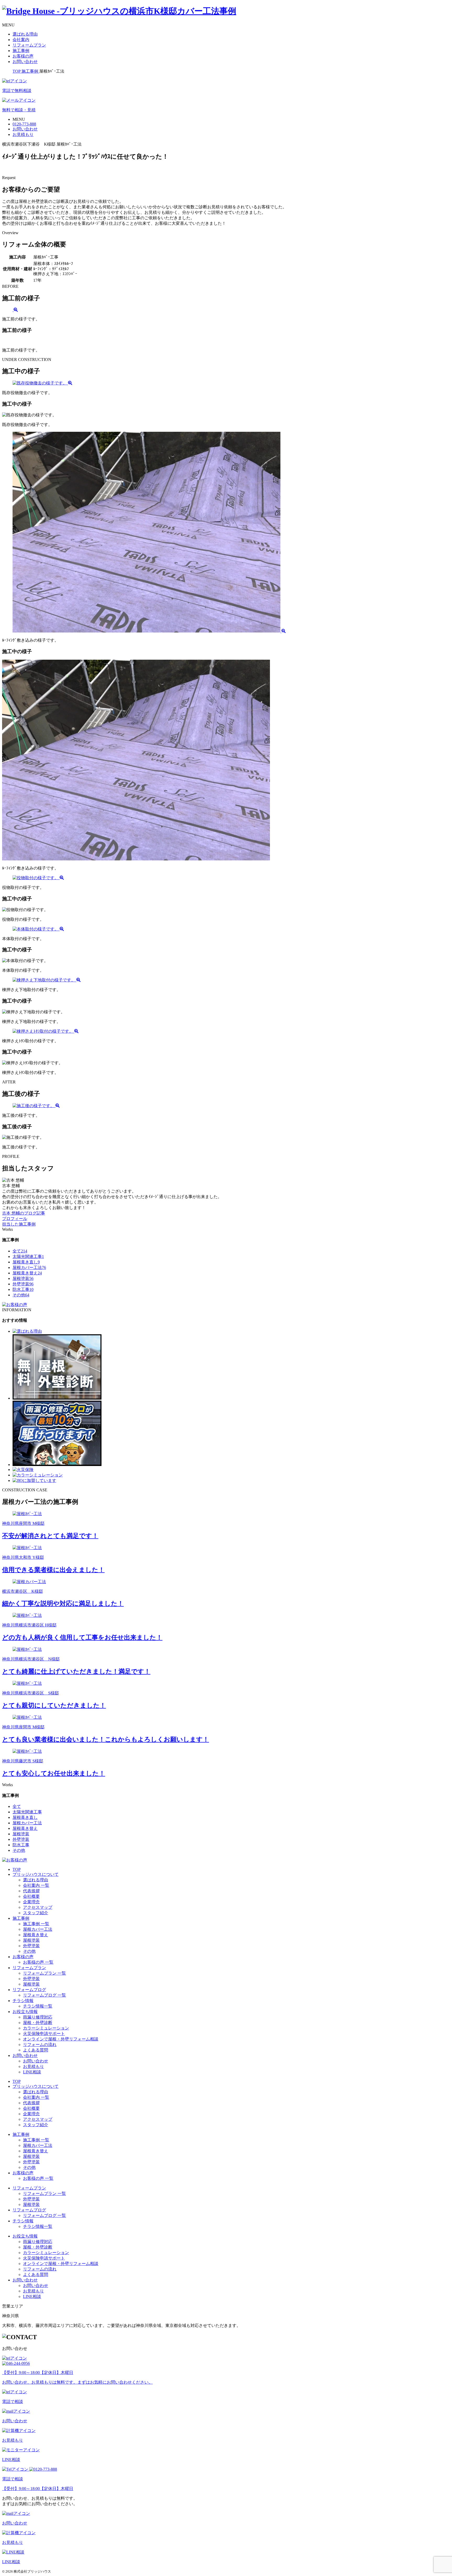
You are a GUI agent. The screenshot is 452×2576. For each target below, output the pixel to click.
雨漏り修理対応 (38, 2017)
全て (20, 1251)
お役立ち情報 (25, 2012)
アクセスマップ (38, 1907)
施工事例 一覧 (36, 1924)
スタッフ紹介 (36, 1913)
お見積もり (33, 2066)
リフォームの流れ (40, 2045)
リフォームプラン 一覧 (44, 1973)
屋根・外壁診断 (38, 2023)
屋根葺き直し (26, 1262)
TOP (17, 1869)
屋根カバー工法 (29, 1267)
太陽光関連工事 (28, 1257)
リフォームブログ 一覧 (44, 1995)
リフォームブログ (29, 1990)
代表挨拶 (31, 1891)
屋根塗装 (23, 1278)
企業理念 (31, 1902)
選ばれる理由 (25, 34)
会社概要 (31, 1896)
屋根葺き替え (27, 1273)
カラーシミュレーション (46, 2028)
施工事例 (21, 51)
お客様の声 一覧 (38, 1962)
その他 (21, 1295)
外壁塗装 (23, 1284)
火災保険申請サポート (44, 2034)
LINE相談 (32, 2072)
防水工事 (23, 1289)
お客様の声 (23, 56)
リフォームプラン (29, 45)
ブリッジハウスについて (36, 1874)
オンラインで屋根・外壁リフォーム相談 (61, 2039)
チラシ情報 (23, 2001)
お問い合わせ (25, 62)
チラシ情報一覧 (38, 2006)
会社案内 (21, 40)
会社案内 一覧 (36, 1885)
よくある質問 (36, 2050)
